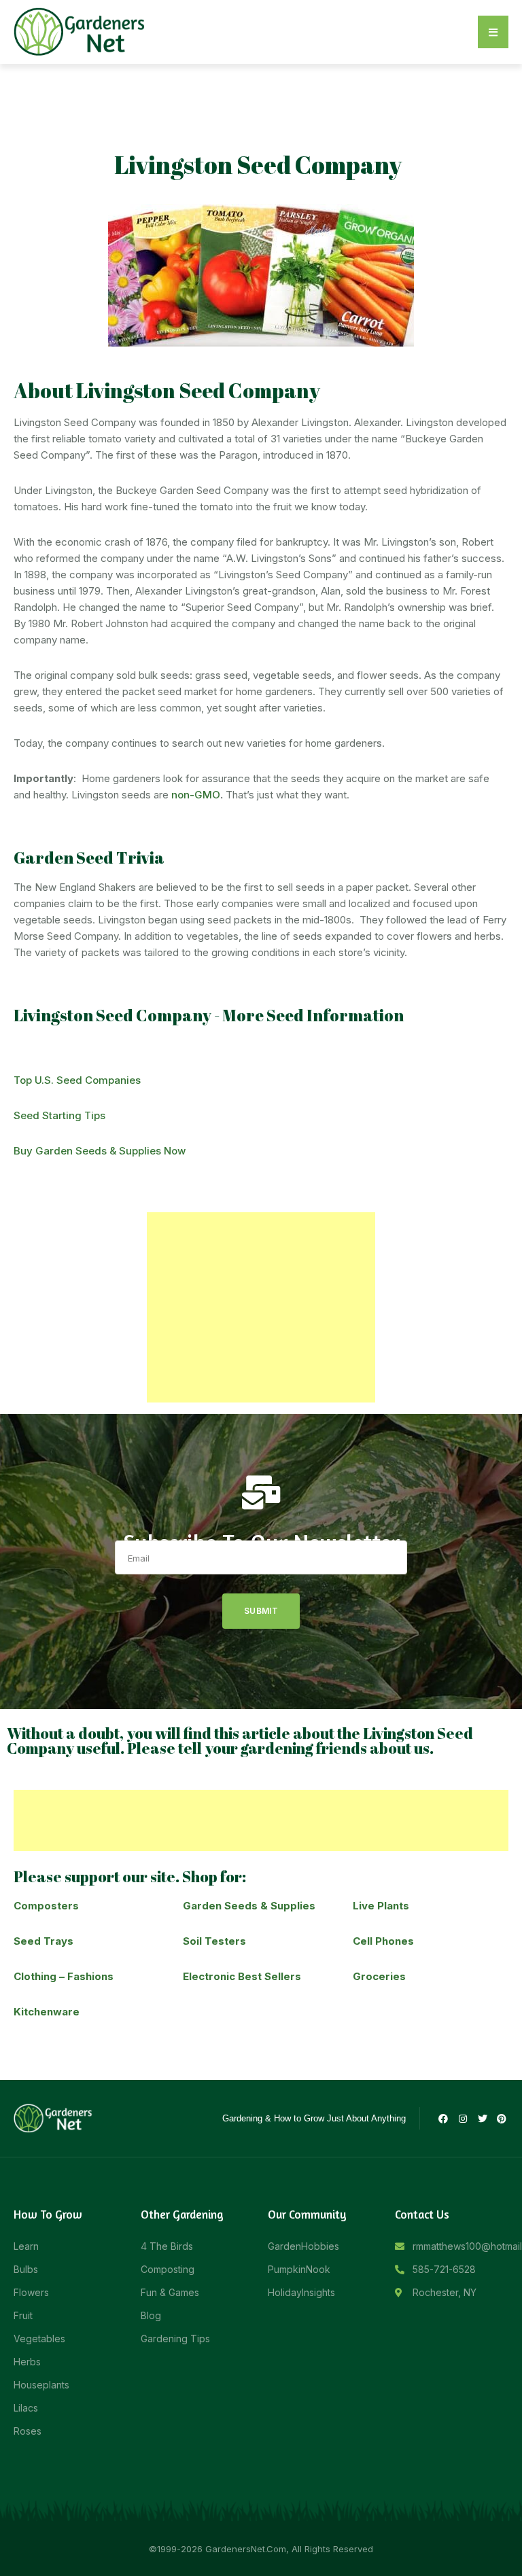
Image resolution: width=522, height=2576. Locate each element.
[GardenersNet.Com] (82, 31)
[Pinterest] (502, 2119)
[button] (493, 32)
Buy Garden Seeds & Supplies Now (100, 1151)
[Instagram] (463, 2119)
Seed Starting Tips (59, 1115)
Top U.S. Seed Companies (77, 1080)
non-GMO (196, 795)
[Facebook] (444, 2119)
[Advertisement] (261, 1307)
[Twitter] (483, 2119)
